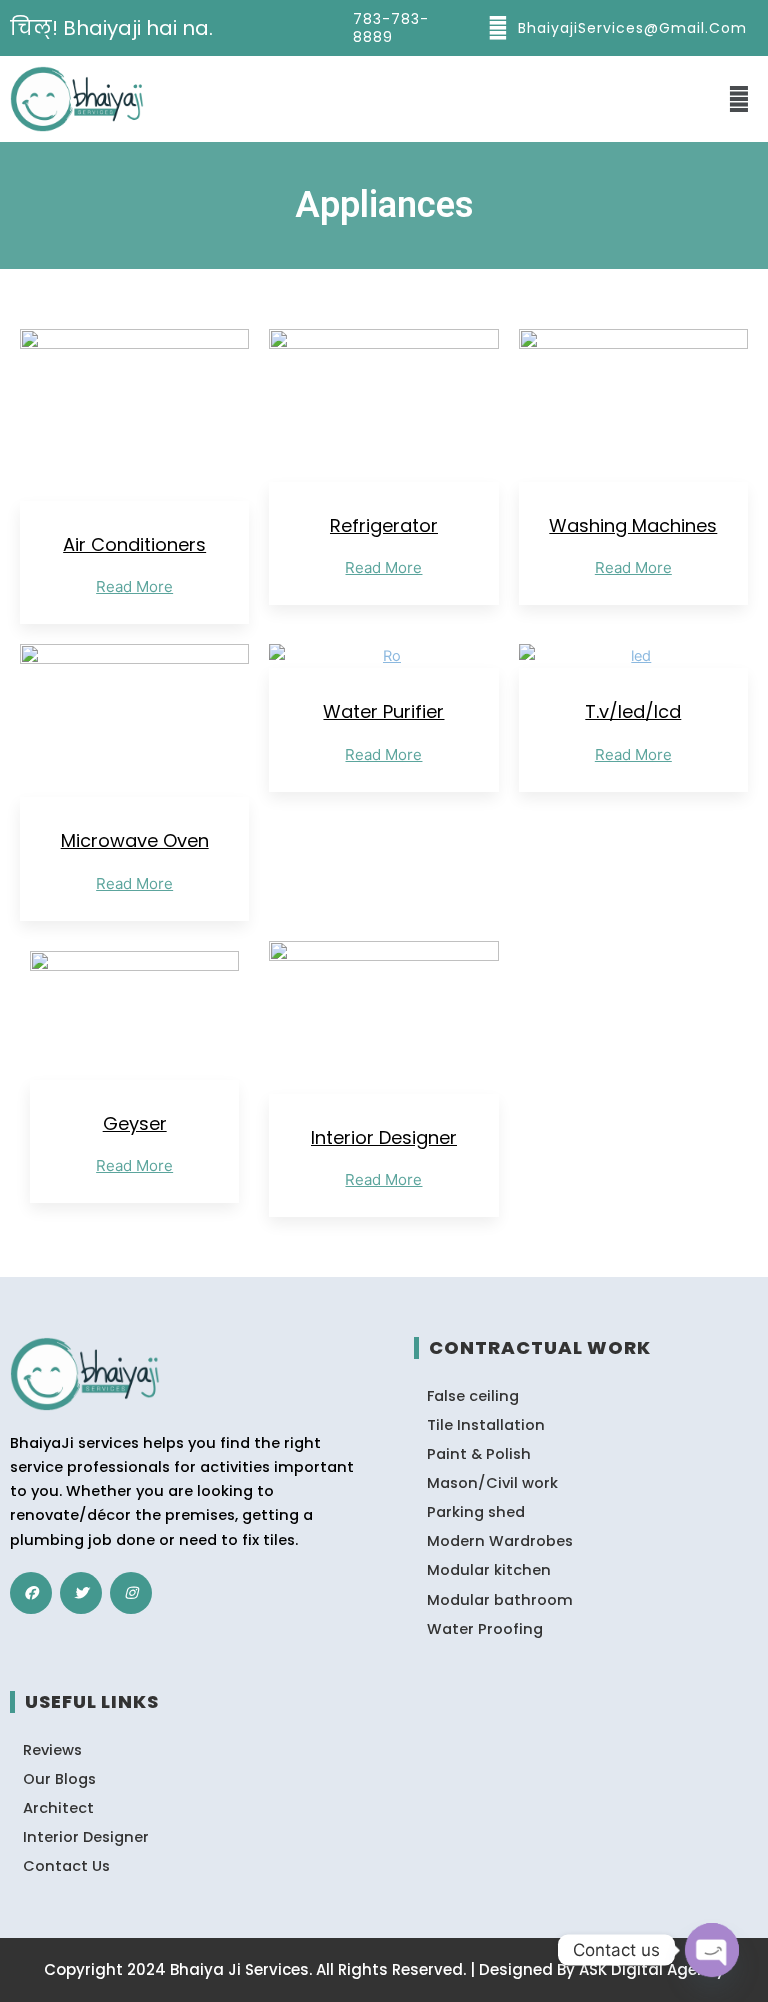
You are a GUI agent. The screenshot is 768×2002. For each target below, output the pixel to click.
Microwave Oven (135, 840)
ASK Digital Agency (652, 1969)
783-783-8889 (391, 28)
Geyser (135, 1123)
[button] (739, 98)
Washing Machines (633, 525)
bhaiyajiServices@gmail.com (632, 28)
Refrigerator (384, 525)
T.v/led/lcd (633, 711)
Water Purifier (383, 711)
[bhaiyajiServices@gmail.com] (498, 28)
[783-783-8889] (333, 28)
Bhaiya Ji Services (239, 1969)
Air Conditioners (134, 544)
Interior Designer (384, 1137)
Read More (134, 586)
